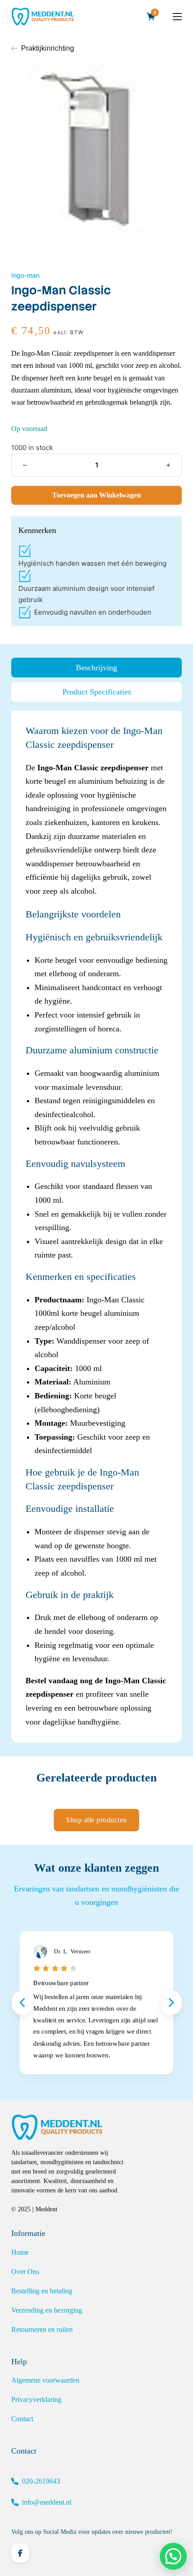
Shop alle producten (96, 1820)
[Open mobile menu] (177, 17)
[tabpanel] (96, 1226)
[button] (173, 2556)
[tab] (96, 668)
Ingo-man (25, 275)
